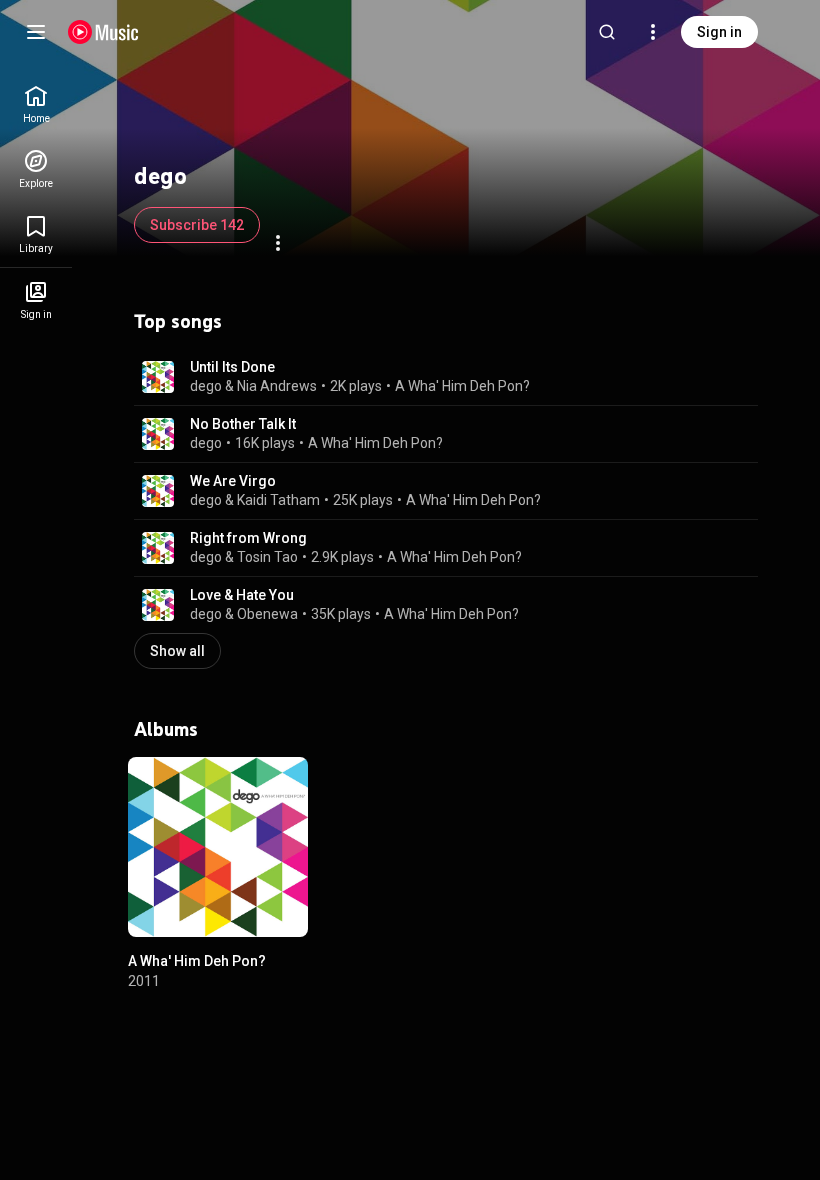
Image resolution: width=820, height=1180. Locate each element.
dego (206, 386)
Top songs (178, 321)
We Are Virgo (233, 481)
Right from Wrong (248, 538)
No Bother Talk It (243, 424)
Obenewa (267, 614)
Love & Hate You (242, 595)
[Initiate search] (607, 32)
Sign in (719, 32)
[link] (36, 104)
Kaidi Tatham (278, 500)
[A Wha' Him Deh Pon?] (218, 847)
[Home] (103, 32)
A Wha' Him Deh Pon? (462, 386)
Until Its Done (232, 367)
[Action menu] (278, 243)
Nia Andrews (277, 386)
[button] (158, 377)
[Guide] (36, 32)
